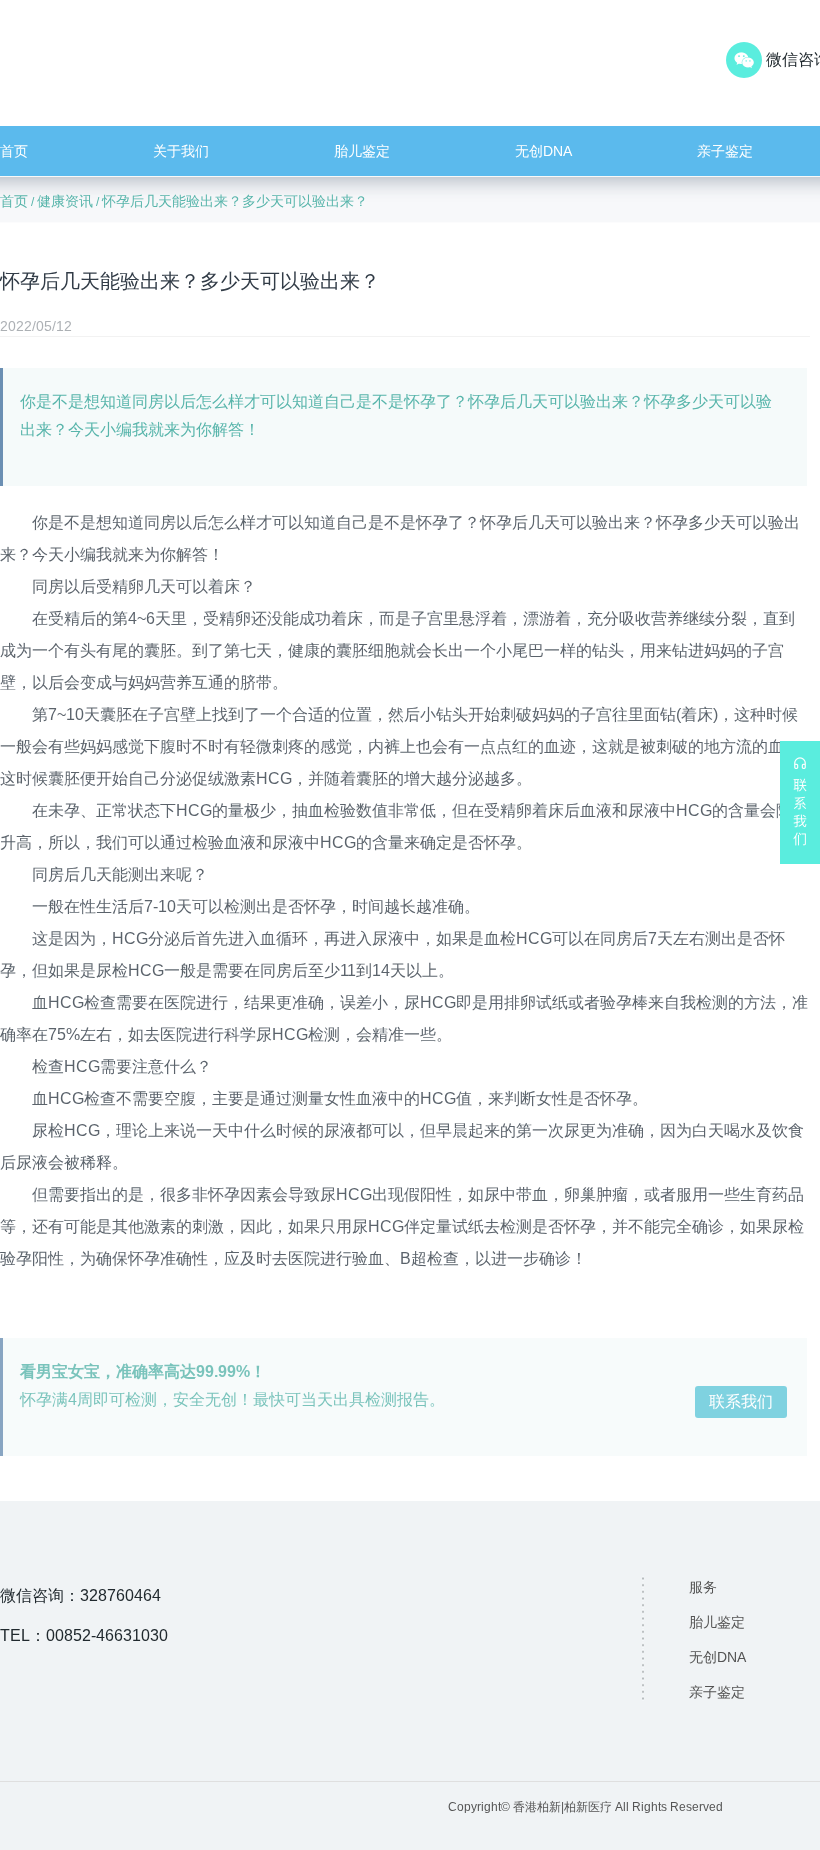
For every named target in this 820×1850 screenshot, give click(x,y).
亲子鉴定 (725, 151)
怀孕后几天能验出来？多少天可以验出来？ (235, 201)
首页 (14, 151)
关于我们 (181, 151)
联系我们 (741, 1401)
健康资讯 (65, 201)
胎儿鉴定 (362, 151)
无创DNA (543, 151)
